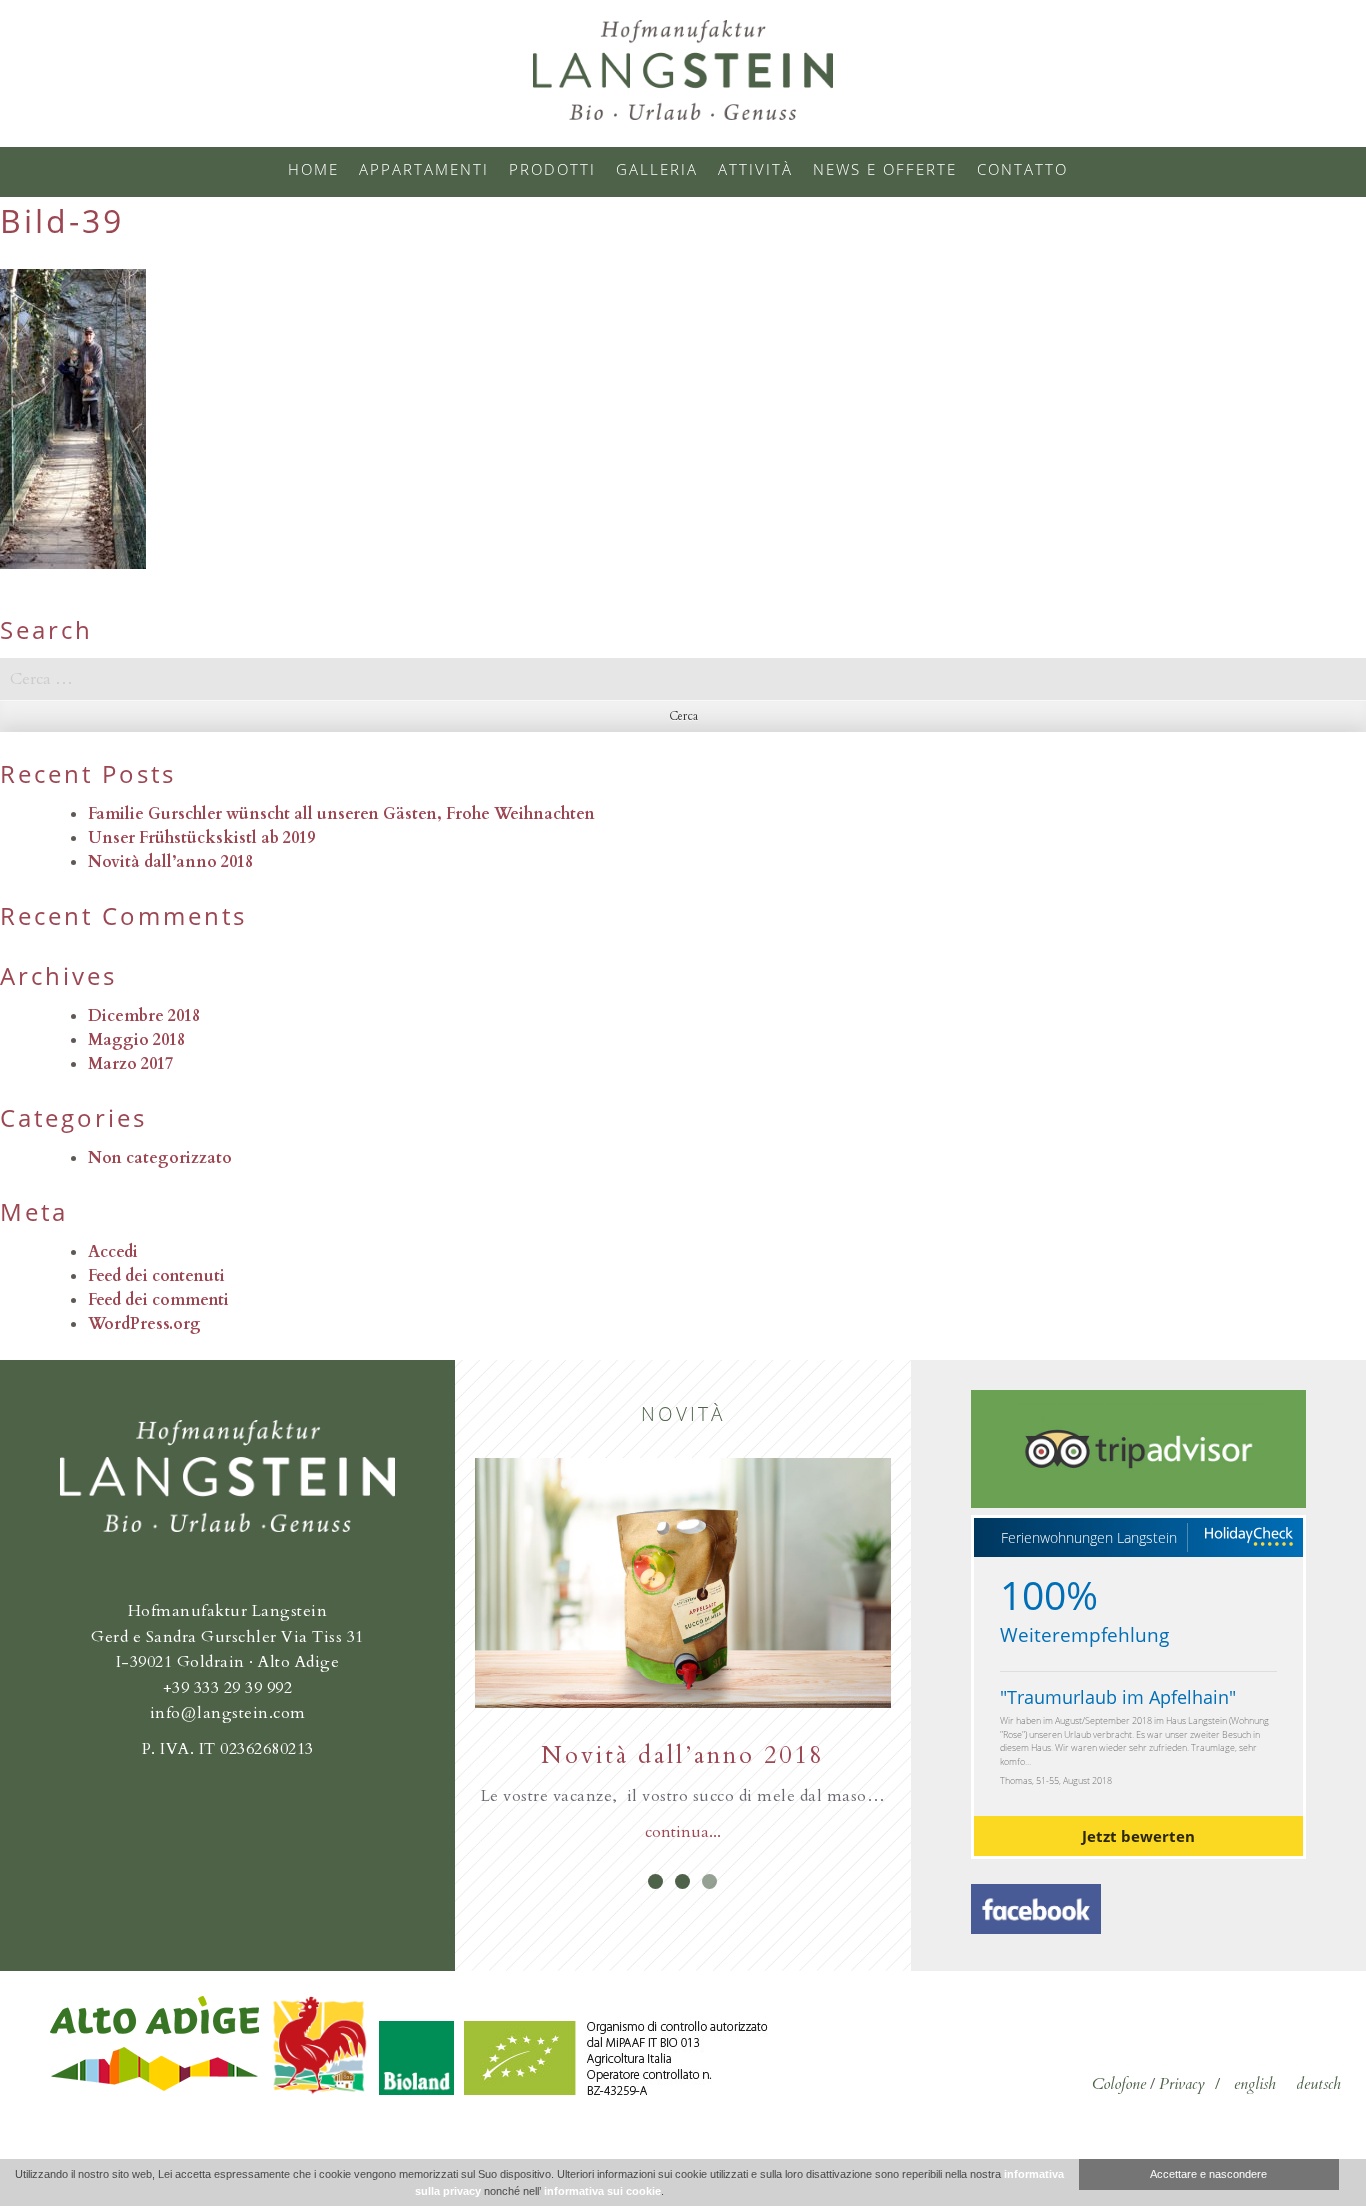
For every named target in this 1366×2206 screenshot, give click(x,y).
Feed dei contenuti (156, 1276)
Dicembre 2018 (144, 1016)
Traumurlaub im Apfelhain (1118, 1697)
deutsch (1318, 2084)
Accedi (113, 1252)
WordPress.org (144, 1324)
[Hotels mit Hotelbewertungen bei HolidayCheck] (1248, 1537)
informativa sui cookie (602, 2191)
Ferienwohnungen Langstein (1089, 1538)
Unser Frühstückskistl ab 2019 (201, 838)
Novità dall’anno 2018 (170, 862)
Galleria (657, 169)
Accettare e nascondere (1208, 2174)
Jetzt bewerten (1138, 1836)
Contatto (1022, 169)
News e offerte (885, 169)
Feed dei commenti (158, 1300)
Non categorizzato (160, 1158)
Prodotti (552, 169)
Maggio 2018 (136, 1040)
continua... (683, 1832)
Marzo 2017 (130, 1064)
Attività (755, 169)
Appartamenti (424, 169)
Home (313, 169)
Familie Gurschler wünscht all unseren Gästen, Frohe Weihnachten (341, 814)
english (1255, 2084)
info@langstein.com (228, 1713)
